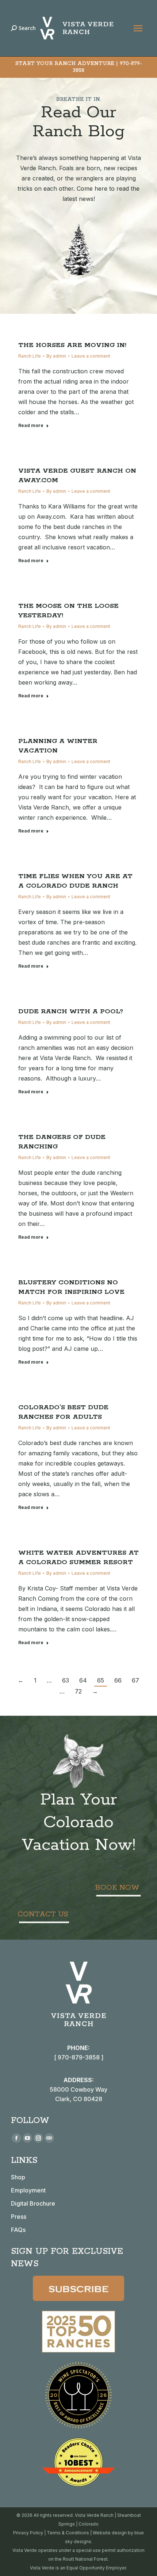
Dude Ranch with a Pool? (71, 1011)
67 (135, 1680)
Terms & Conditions (68, 2533)
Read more (31, 425)
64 (83, 1680)
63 (66, 1680)
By (56, 356)
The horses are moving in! (72, 345)
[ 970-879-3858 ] (79, 2057)
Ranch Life (30, 356)
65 (101, 1680)
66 (118, 1680)
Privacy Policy (28, 2533)
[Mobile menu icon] (138, 28)
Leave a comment (91, 356)
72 (78, 1691)
